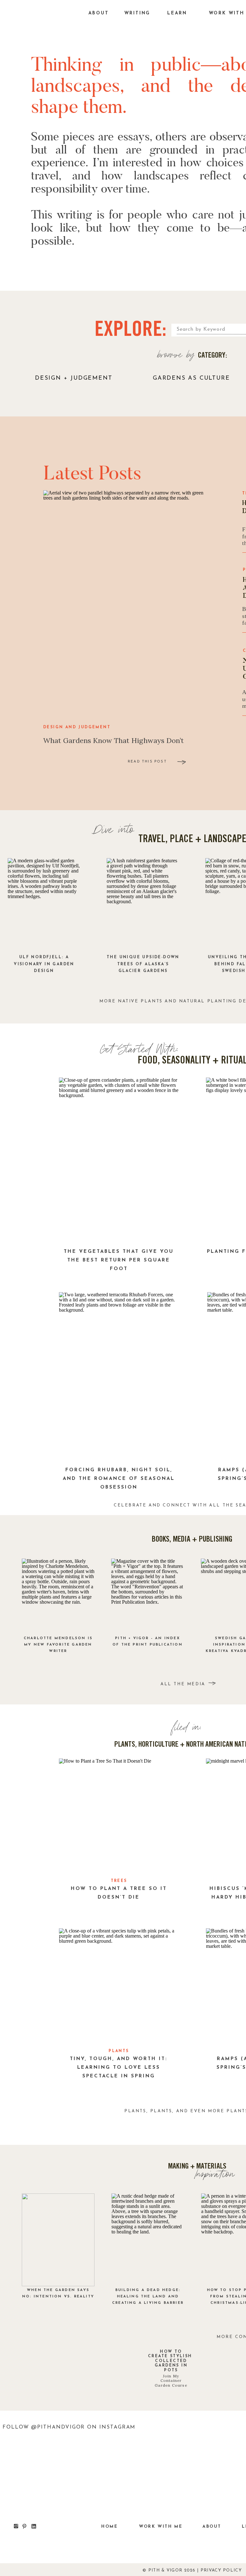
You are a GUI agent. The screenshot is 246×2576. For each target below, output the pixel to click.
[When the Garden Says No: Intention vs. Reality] (58, 2240)
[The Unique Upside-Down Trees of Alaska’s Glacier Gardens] (143, 905)
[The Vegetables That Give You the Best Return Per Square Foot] (119, 1161)
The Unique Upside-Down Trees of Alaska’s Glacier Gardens (143, 964)
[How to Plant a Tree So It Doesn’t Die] (119, 1816)
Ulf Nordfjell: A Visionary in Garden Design (44, 964)
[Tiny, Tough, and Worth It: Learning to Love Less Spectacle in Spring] (119, 1986)
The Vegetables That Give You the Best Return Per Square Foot (119, 1260)
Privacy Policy (221, 2570)
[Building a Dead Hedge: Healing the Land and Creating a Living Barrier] (148, 2240)
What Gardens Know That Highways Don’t (114, 740)
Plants (119, 2051)
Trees (119, 1881)
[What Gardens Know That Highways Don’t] (124, 603)
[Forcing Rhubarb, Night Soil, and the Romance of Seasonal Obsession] (119, 1375)
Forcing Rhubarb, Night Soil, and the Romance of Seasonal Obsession (119, 1479)
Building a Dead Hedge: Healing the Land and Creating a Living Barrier (148, 2297)
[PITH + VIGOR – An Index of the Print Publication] (148, 1594)
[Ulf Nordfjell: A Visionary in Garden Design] (44, 905)
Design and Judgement (77, 727)
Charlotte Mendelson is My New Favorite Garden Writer (58, 1645)
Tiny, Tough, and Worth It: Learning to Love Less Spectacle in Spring (119, 2068)
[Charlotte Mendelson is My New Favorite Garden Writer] (58, 1594)
